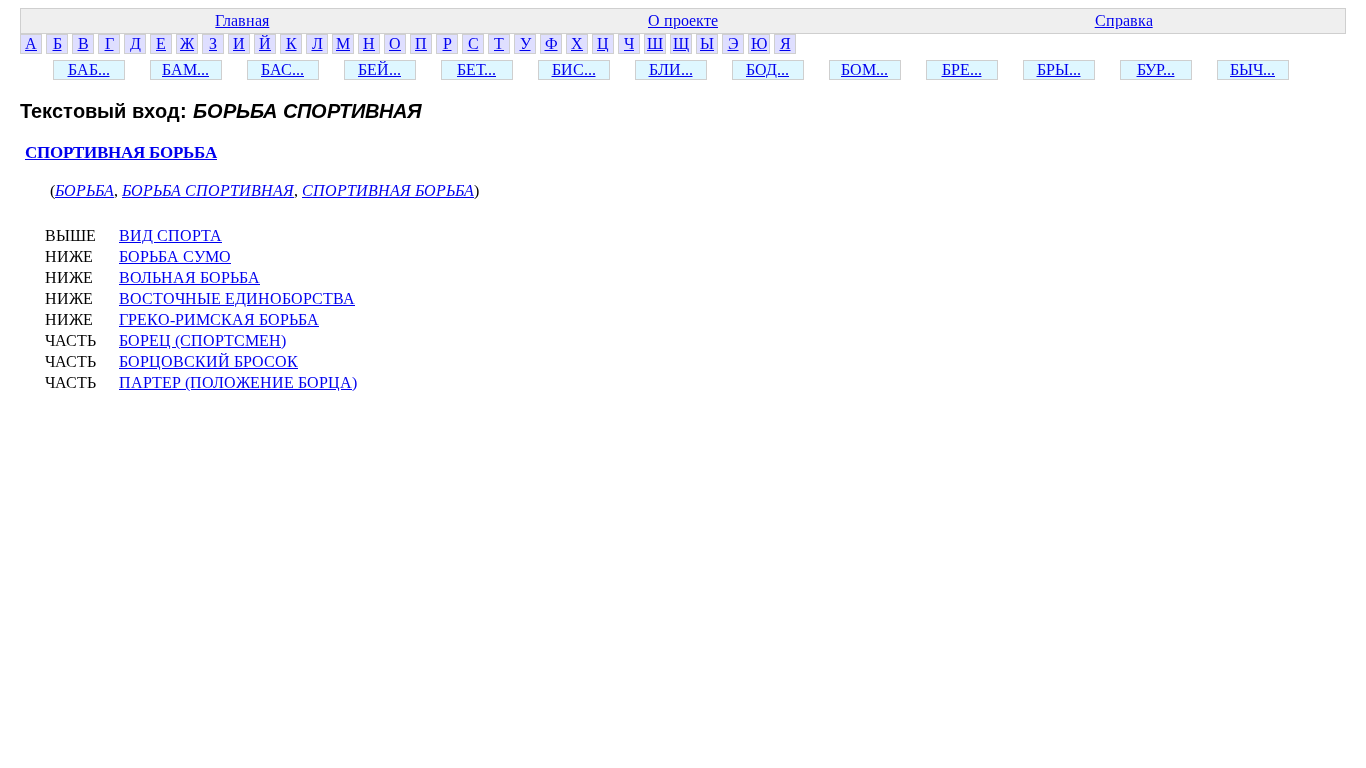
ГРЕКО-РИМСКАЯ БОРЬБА (219, 319)
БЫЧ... (1252, 69)
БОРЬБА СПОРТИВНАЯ (208, 190)
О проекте (683, 20)
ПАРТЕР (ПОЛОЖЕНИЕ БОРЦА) (238, 382)
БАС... (282, 69)
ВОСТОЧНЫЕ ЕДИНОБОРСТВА (237, 298)
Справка (1124, 20)
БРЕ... (962, 69)
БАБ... (89, 69)
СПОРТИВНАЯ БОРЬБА (121, 152)
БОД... (767, 69)
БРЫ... (1059, 69)
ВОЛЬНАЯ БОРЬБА (189, 277)
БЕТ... (476, 69)
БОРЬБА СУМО (175, 256)
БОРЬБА (84, 190)
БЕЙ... (379, 69)
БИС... (574, 69)
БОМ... (864, 69)
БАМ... (185, 69)
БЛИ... (671, 69)
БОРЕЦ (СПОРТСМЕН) (202, 340)
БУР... (1156, 69)
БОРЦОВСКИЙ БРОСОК (208, 361)
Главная (242, 20)
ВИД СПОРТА (170, 235)
